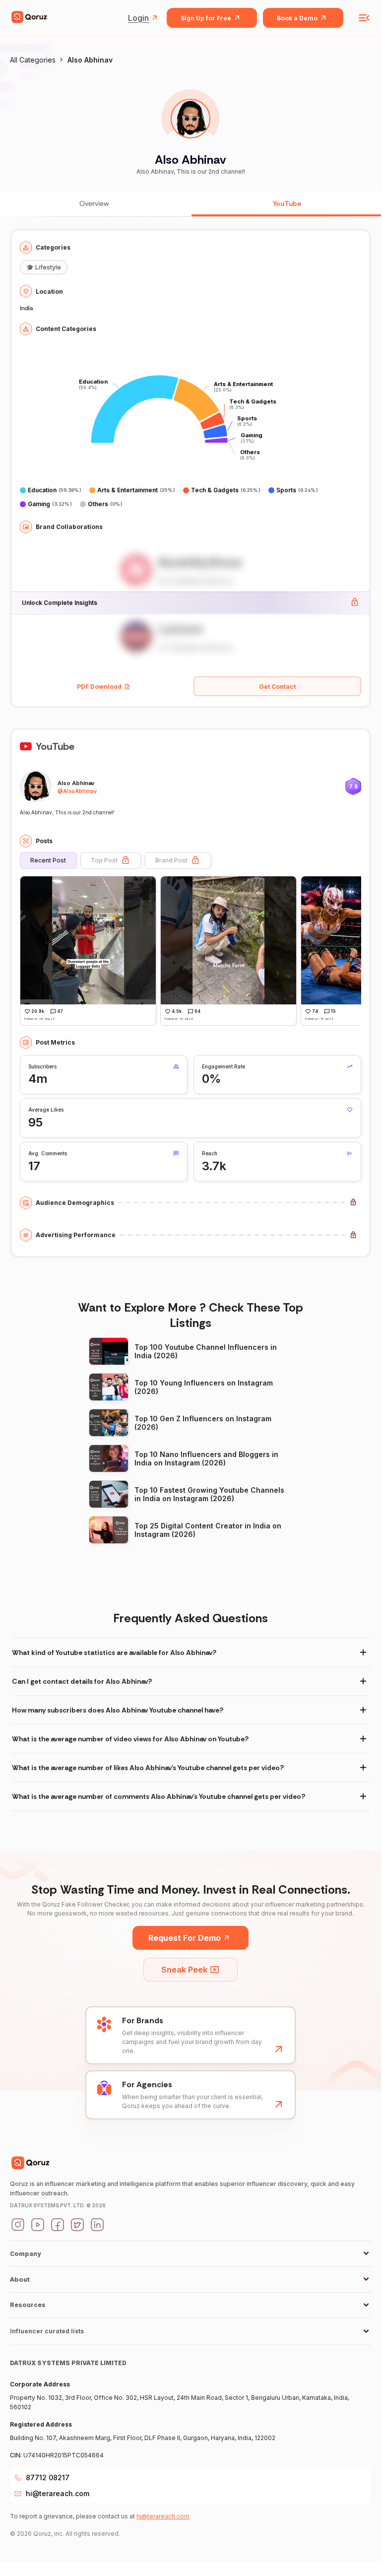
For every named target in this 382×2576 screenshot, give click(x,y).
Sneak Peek (184, 1970)
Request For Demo (185, 1938)
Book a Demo (297, 18)
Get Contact (277, 687)
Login (138, 18)
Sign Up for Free (206, 18)
